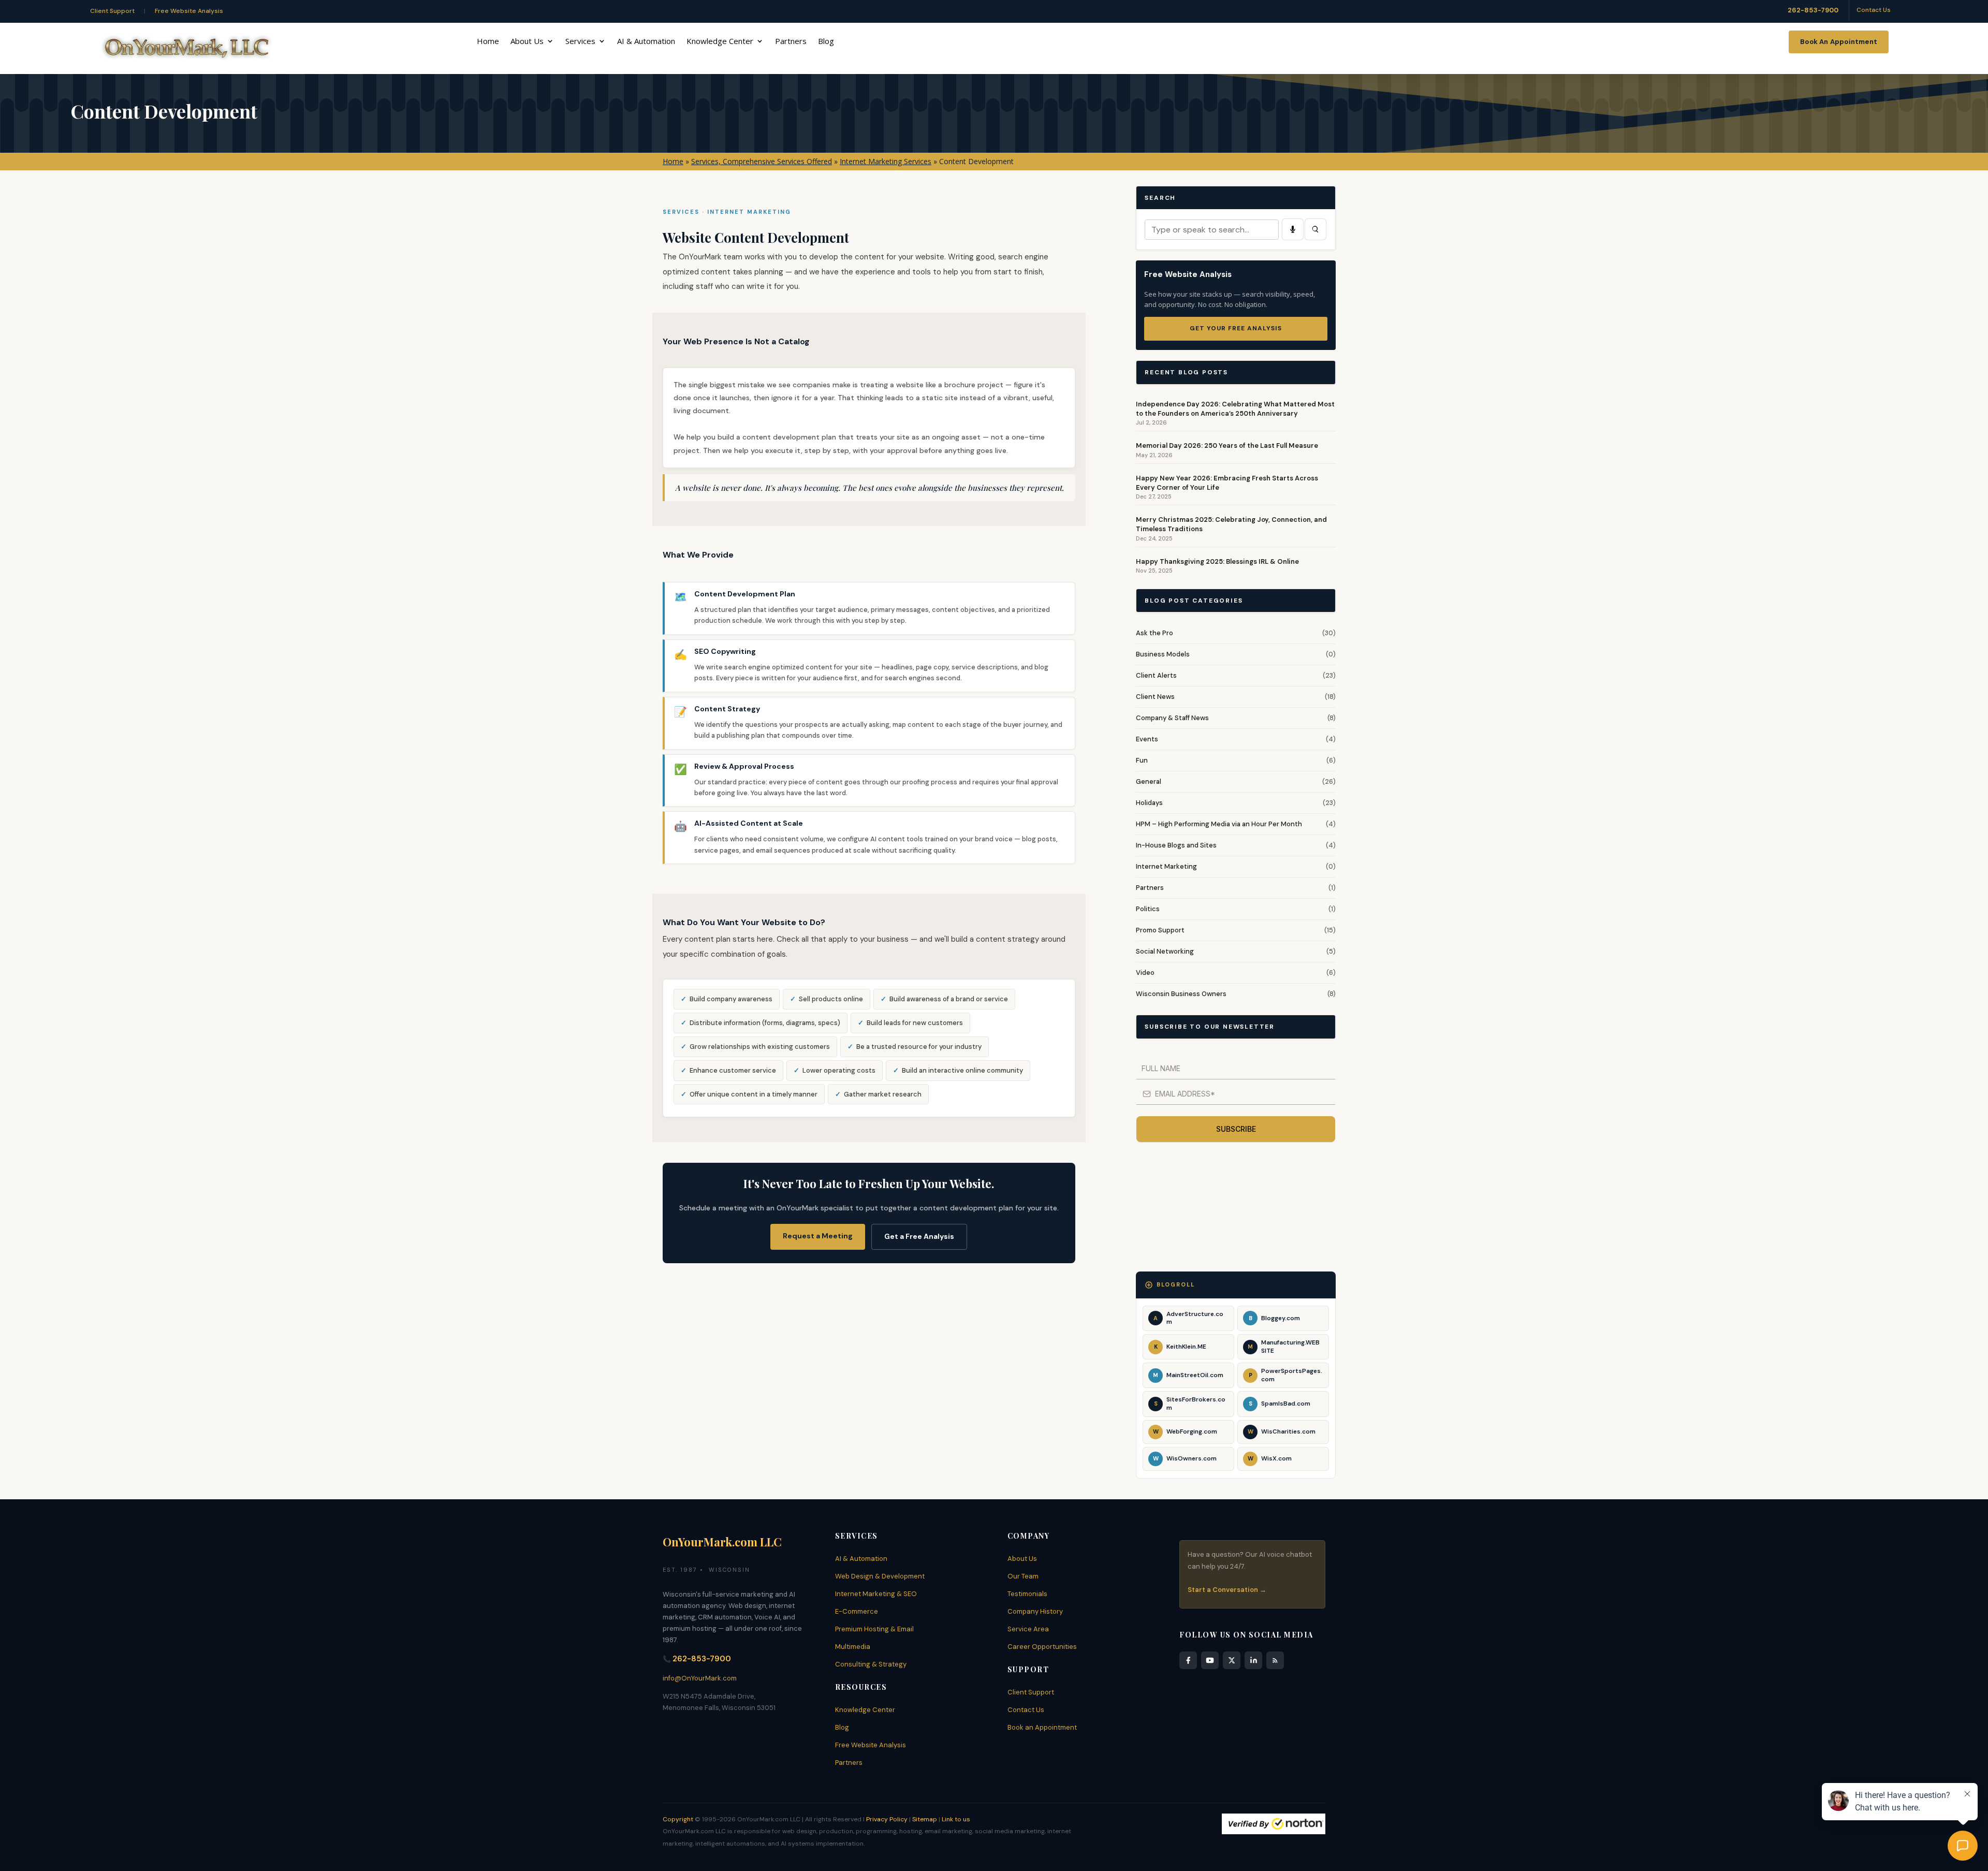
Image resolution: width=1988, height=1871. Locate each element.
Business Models (1163, 654)
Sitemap (925, 1819)
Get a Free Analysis (919, 1236)
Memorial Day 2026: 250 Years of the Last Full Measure (1227, 445)
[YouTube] (1210, 1660)
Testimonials (1027, 1594)
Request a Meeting (818, 1236)
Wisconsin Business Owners (1181, 994)
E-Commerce (857, 1611)
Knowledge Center (720, 42)
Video (1145, 973)
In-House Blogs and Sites (1176, 845)
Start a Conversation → (1227, 1590)
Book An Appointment (1839, 42)
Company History (1035, 1611)
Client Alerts (1156, 675)
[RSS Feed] (1275, 1660)
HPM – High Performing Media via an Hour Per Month (1219, 824)
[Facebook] (1188, 1660)
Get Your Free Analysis (1236, 328)
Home (488, 42)
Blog (826, 42)
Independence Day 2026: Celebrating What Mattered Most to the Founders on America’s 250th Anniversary (1235, 409)
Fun (1142, 760)
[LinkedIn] (1253, 1660)
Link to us (956, 1819)
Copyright (678, 1819)
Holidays (1149, 803)
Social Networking (1165, 951)
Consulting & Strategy (871, 1664)
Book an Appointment (1042, 1727)
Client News (1155, 697)
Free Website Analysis (189, 11)
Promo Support (1160, 930)
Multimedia (853, 1647)
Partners (791, 42)
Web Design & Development (880, 1576)
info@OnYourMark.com (700, 1678)
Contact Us (1874, 10)
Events (1147, 739)
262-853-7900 (1813, 10)
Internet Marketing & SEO (876, 1594)
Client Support (112, 11)
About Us (527, 42)
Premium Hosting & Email (874, 1629)
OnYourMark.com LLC (722, 1542)
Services (580, 42)
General (1149, 781)
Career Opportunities (1042, 1647)
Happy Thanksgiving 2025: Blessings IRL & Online (1217, 561)
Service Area (1028, 1629)
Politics (1148, 909)
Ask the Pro (1154, 633)
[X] (1232, 1660)
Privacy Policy (887, 1819)
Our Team (1023, 1576)
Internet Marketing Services (886, 161)
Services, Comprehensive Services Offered (762, 161)
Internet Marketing (1166, 866)
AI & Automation (646, 42)
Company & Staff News (1172, 718)
